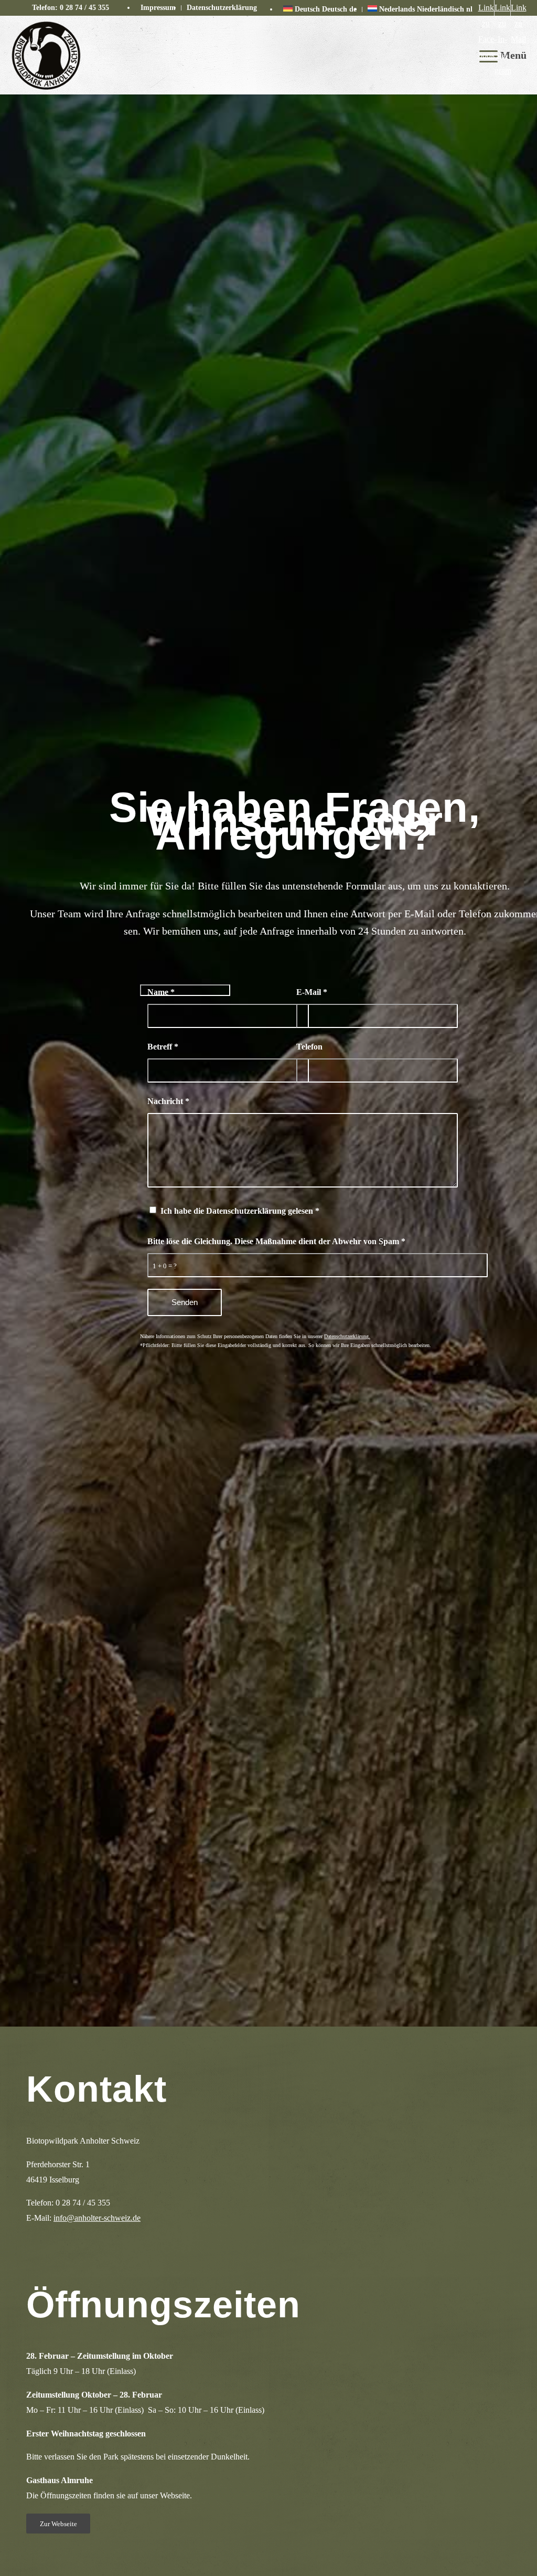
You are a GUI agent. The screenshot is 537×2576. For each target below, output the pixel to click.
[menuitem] (158, 8)
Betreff (163, 1047)
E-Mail (312, 992)
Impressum (158, 8)
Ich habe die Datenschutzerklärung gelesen (240, 1211)
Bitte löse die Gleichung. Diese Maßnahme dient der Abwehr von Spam (276, 1241)
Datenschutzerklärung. (347, 1336)
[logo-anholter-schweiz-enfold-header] (46, 55)
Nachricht (168, 1101)
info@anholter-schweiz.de (97, 2218)
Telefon (309, 1047)
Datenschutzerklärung (222, 8)
